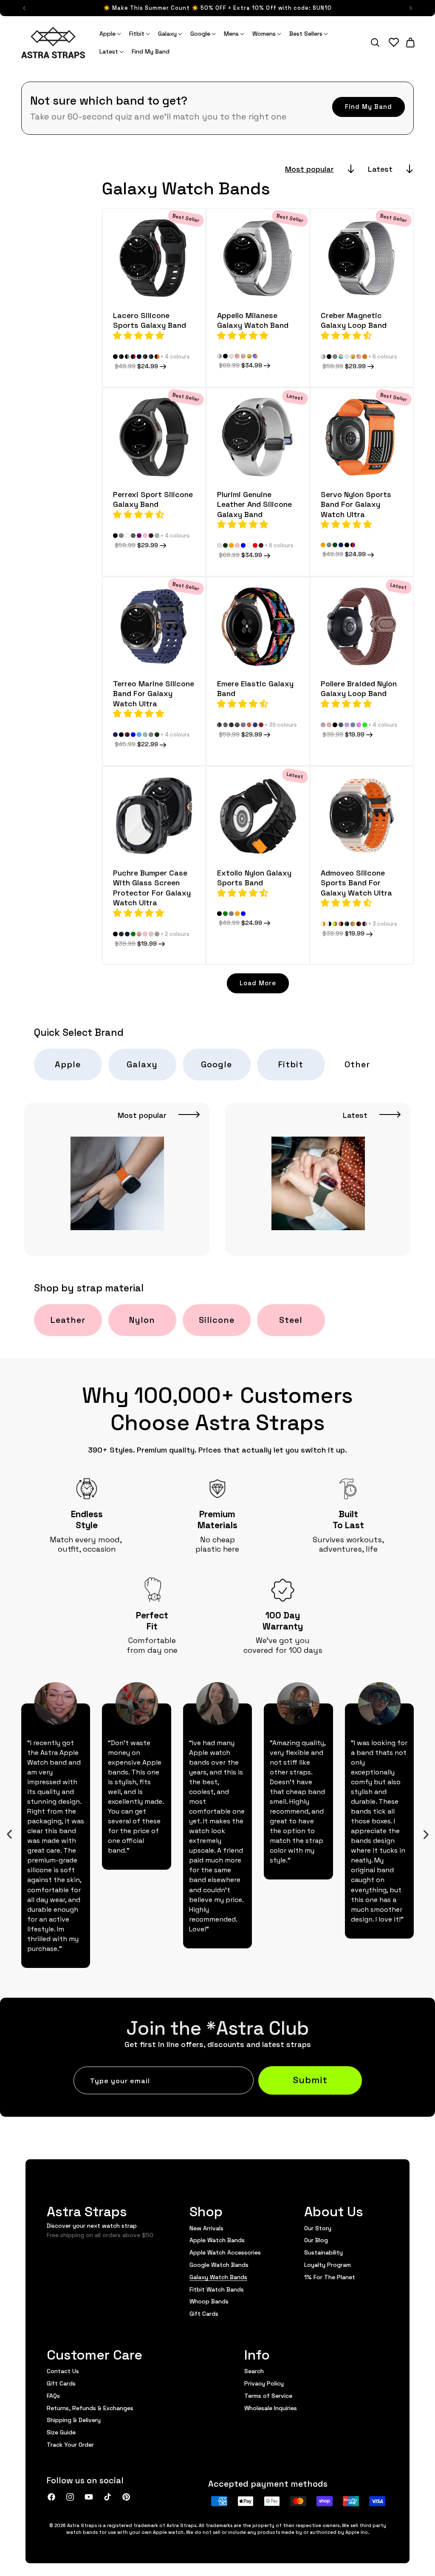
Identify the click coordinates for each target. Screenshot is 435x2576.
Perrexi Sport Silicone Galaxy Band (153, 499)
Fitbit (291, 1064)
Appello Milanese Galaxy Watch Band (253, 320)
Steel (291, 1319)
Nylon (142, 1319)
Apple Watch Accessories (225, 2252)
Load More (258, 982)
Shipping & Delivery (74, 2420)
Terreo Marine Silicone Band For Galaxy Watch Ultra (154, 693)
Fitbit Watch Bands (217, 2289)
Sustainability (323, 2252)
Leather (68, 1319)
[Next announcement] (411, 8)
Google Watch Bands (219, 2264)
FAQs (53, 2395)
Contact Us (63, 2371)
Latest (380, 169)
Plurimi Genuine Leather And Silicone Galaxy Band (254, 504)
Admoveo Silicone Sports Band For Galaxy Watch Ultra (356, 882)
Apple (68, 1064)
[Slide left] (9, 1834)
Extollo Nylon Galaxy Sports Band (254, 877)
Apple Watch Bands (217, 2240)
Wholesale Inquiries (271, 2408)
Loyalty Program (328, 2264)
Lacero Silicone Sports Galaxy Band (150, 320)
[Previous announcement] (24, 8)
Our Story (318, 2228)
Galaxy (142, 1064)
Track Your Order (70, 2444)
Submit (310, 2079)
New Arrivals (206, 2228)
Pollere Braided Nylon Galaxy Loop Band (359, 688)
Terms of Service (268, 2395)
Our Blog (316, 2240)
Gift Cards (204, 2313)
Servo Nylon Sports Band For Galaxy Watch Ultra (356, 504)
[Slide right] (426, 1834)
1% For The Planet (330, 2277)
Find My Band (369, 106)
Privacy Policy (264, 2383)
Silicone (217, 1319)
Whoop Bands (209, 2301)
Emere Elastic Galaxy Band (255, 688)
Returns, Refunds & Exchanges (90, 2408)
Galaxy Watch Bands (218, 2277)
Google (216, 1064)
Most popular (309, 169)
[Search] (375, 43)
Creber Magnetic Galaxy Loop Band (354, 320)
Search (254, 2371)
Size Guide (61, 2432)
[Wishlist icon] (394, 43)
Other (357, 1064)
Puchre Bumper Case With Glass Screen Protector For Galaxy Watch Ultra (152, 887)
